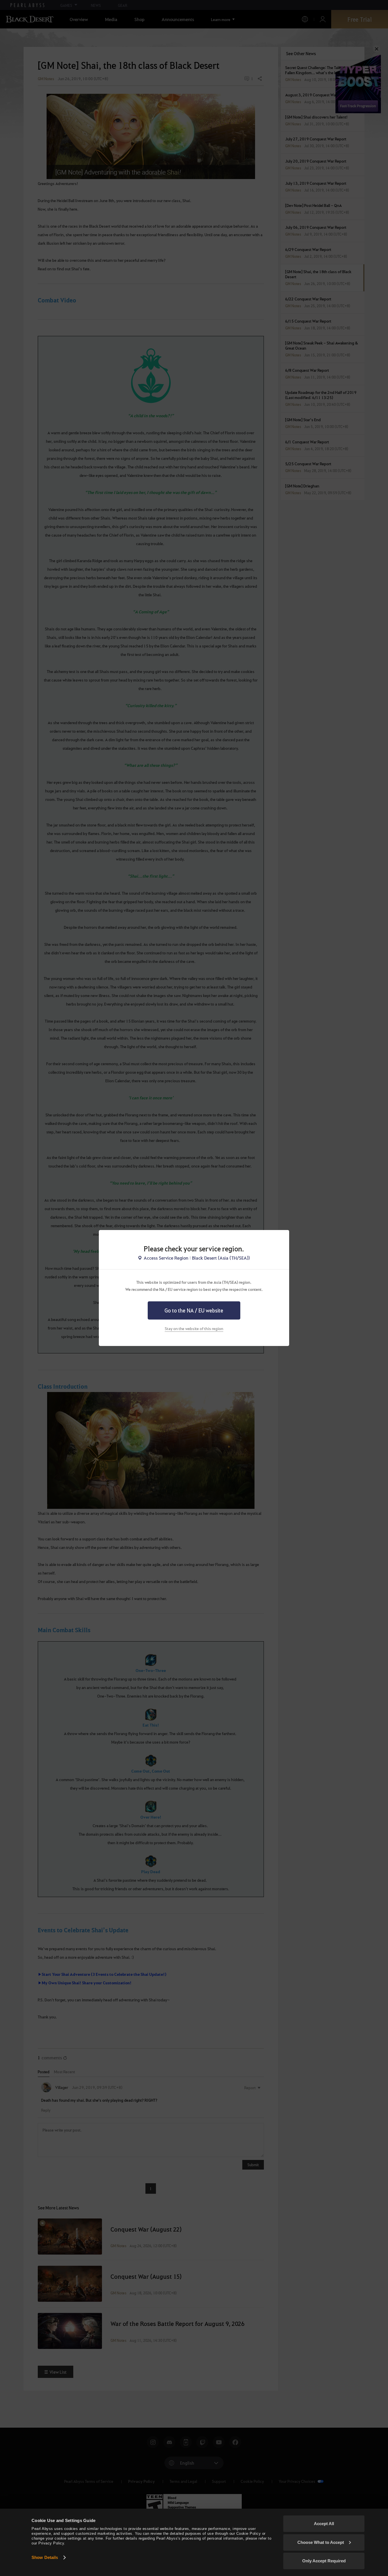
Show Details (45, 2557)
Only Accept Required (324, 2561)
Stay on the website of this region (194, 1328)
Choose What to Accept (321, 2542)
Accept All (324, 2524)
